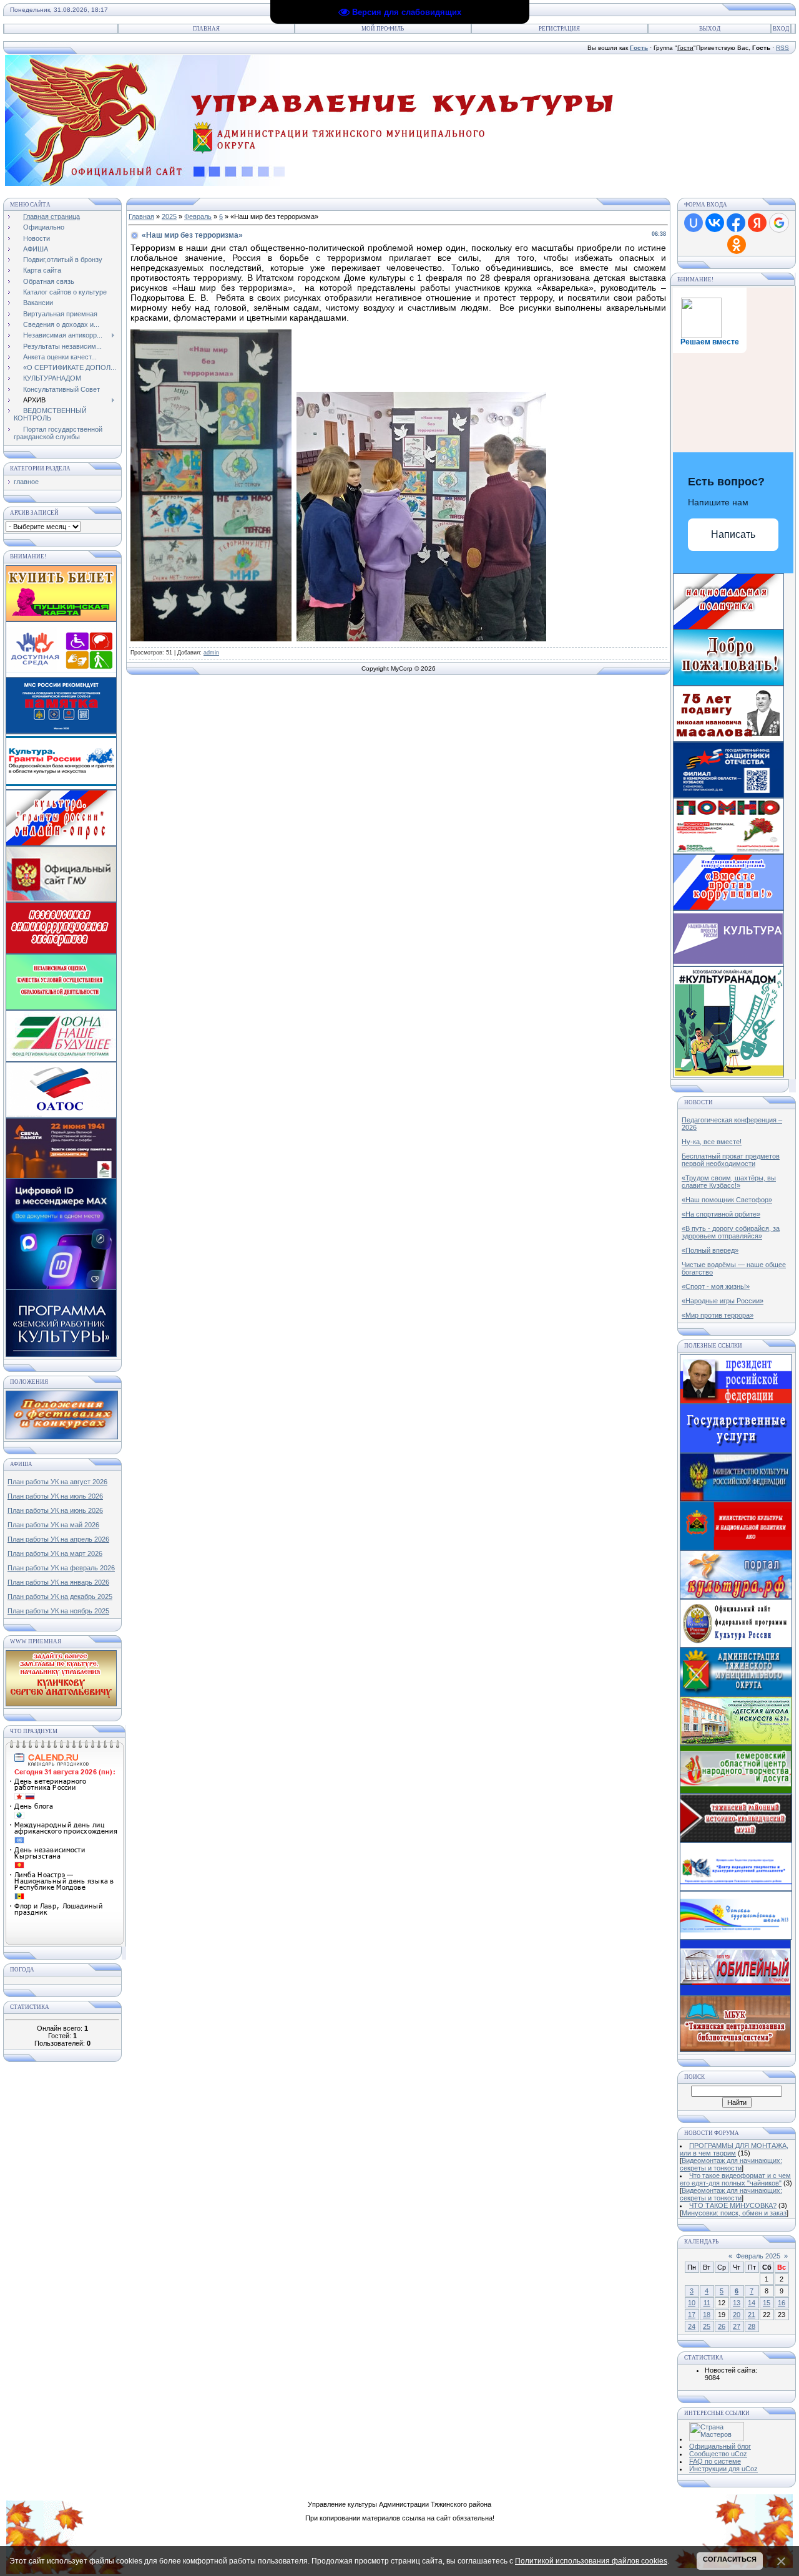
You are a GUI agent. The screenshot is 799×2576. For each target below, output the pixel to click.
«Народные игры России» (723, 1301)
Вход (781, 29)
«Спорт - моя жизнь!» (716, 1286)
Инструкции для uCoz (723, 2469)
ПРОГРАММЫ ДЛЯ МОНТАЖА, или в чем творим (734, 2149)
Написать (733, 534)
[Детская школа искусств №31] (736, 1742)
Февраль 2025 (758, 2256)
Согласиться (730, 2559)
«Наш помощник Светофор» (727, 1200)
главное (26, 482)
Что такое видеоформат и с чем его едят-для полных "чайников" (735, 2179)
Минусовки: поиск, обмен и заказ (734, 2213)
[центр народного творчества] (736, 1791)
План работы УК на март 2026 (55, 1553)
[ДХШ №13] (736, 1937)
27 (737, 2326)
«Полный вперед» (710, 1250)
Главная (206, 29)
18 (707, 2315)
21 (752, 2315)
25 (707, 2326)
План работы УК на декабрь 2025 (60, 1597)
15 (767, 2303)
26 (722, 2326)
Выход (710, 29)
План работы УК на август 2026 (57, 1482)
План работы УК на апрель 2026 (58, 1539)
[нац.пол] (728, 627)
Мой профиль (383, 29)
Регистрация (559, 29)
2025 (169, 216)
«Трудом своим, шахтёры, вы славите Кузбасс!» (729, 1182)
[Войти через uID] (694, 223)
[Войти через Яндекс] (757, 223)
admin (211, 653)
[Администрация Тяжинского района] (736, 1694)
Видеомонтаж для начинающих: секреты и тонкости (731, 2164)
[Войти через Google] (779, 223)
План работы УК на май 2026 (53, 1525)
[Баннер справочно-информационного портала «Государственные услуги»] (736, 1451)
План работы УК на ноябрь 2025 (58, 1611)
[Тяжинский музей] (736, 1840)
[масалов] (728, 739)
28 (752, 2326)
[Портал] (736, 1597)
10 (692, 2303)
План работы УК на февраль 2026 (61, 1568)
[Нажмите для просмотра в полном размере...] (211, 638)
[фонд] (728, 795)
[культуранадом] (728, 1075)
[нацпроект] (728, 908)
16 (782, 2303)
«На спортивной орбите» (721, 1214)
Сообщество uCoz (718, 2454)
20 (737, 2315)
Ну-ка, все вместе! (712, 1142)
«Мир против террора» (718, 1315)
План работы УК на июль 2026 (55, 1496)
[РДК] (735, 1993)
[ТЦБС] (735, 2049)
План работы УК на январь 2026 (58, 1582)
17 (692, 2315)
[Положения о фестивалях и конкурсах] (62, 1437)
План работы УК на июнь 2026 (55, 1510)
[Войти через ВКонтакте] (715, 223)
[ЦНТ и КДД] (736, 1888)
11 (707, 2303)
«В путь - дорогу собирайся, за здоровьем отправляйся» (731, 1232)
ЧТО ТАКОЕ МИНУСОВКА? (733, 2205)
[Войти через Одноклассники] (737, 245)
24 (692, 2326)
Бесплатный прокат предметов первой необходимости (731, 1160)
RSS (782, 48)
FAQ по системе (715, 2461)
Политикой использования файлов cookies (591, 2561)
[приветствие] (728, 683)
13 (737, 2303)
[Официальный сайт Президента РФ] (736, 1401)
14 (752, 2303)
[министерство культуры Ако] (736, 1548)
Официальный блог (720, 2446)
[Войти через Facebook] (736, 223)
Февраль (198, 216)
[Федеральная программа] (736, 1645)
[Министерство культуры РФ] (736, 1499)
